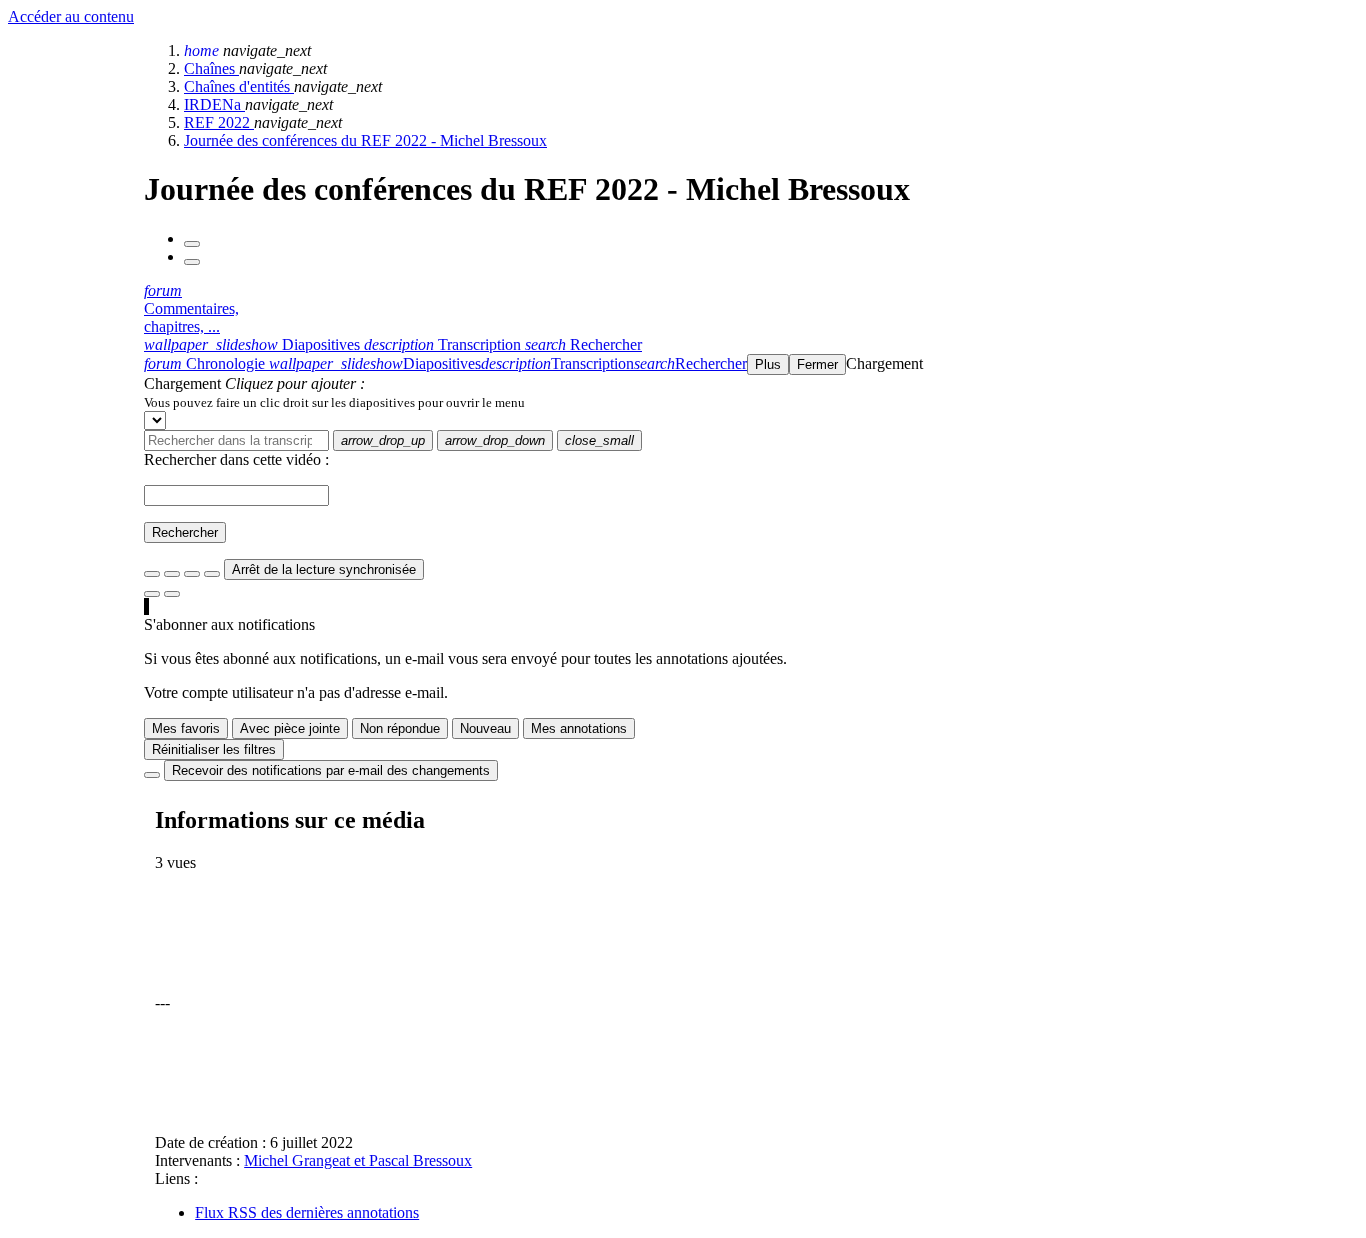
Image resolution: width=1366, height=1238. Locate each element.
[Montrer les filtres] (172, 574)
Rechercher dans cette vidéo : (236, 459)
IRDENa (214, 104)
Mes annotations (579, 728)
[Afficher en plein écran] (152, 574)
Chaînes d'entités (239, 86)
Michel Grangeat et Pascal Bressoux (358, 1160)
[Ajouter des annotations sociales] (152, 594)
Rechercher (185, 532)
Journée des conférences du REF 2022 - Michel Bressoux (365, 140)
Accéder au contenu (71, 16)
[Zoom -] (192, 574)
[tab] (254, 344)
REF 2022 (219, 122)
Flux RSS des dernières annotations (307, 1212)
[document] (751, 402)
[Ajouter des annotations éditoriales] (172, 594)
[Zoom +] (212, 574)
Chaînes (211, 68)
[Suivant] (192, 262)
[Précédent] (192, 244)
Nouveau (485, 728)
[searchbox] (236, 440)
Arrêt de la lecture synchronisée (324, 569)
